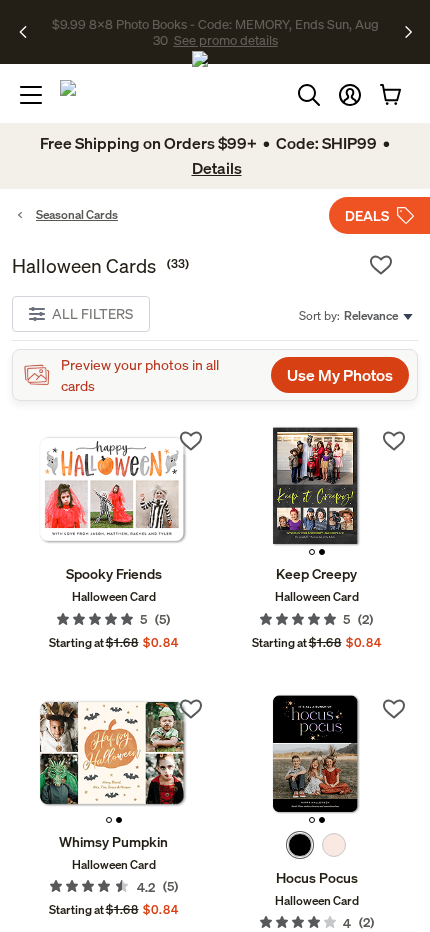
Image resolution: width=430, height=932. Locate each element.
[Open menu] (31, 95)
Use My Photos (340, 375)
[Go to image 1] (312, 552)
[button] (350, 95)
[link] (113, 490)
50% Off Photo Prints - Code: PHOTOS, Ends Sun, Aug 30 (212, 23)
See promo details (215, 40)
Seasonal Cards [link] (77, 214)
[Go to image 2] (322, 552)
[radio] (300, 845)
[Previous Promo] (29, 32)
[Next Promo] (408, 32)
